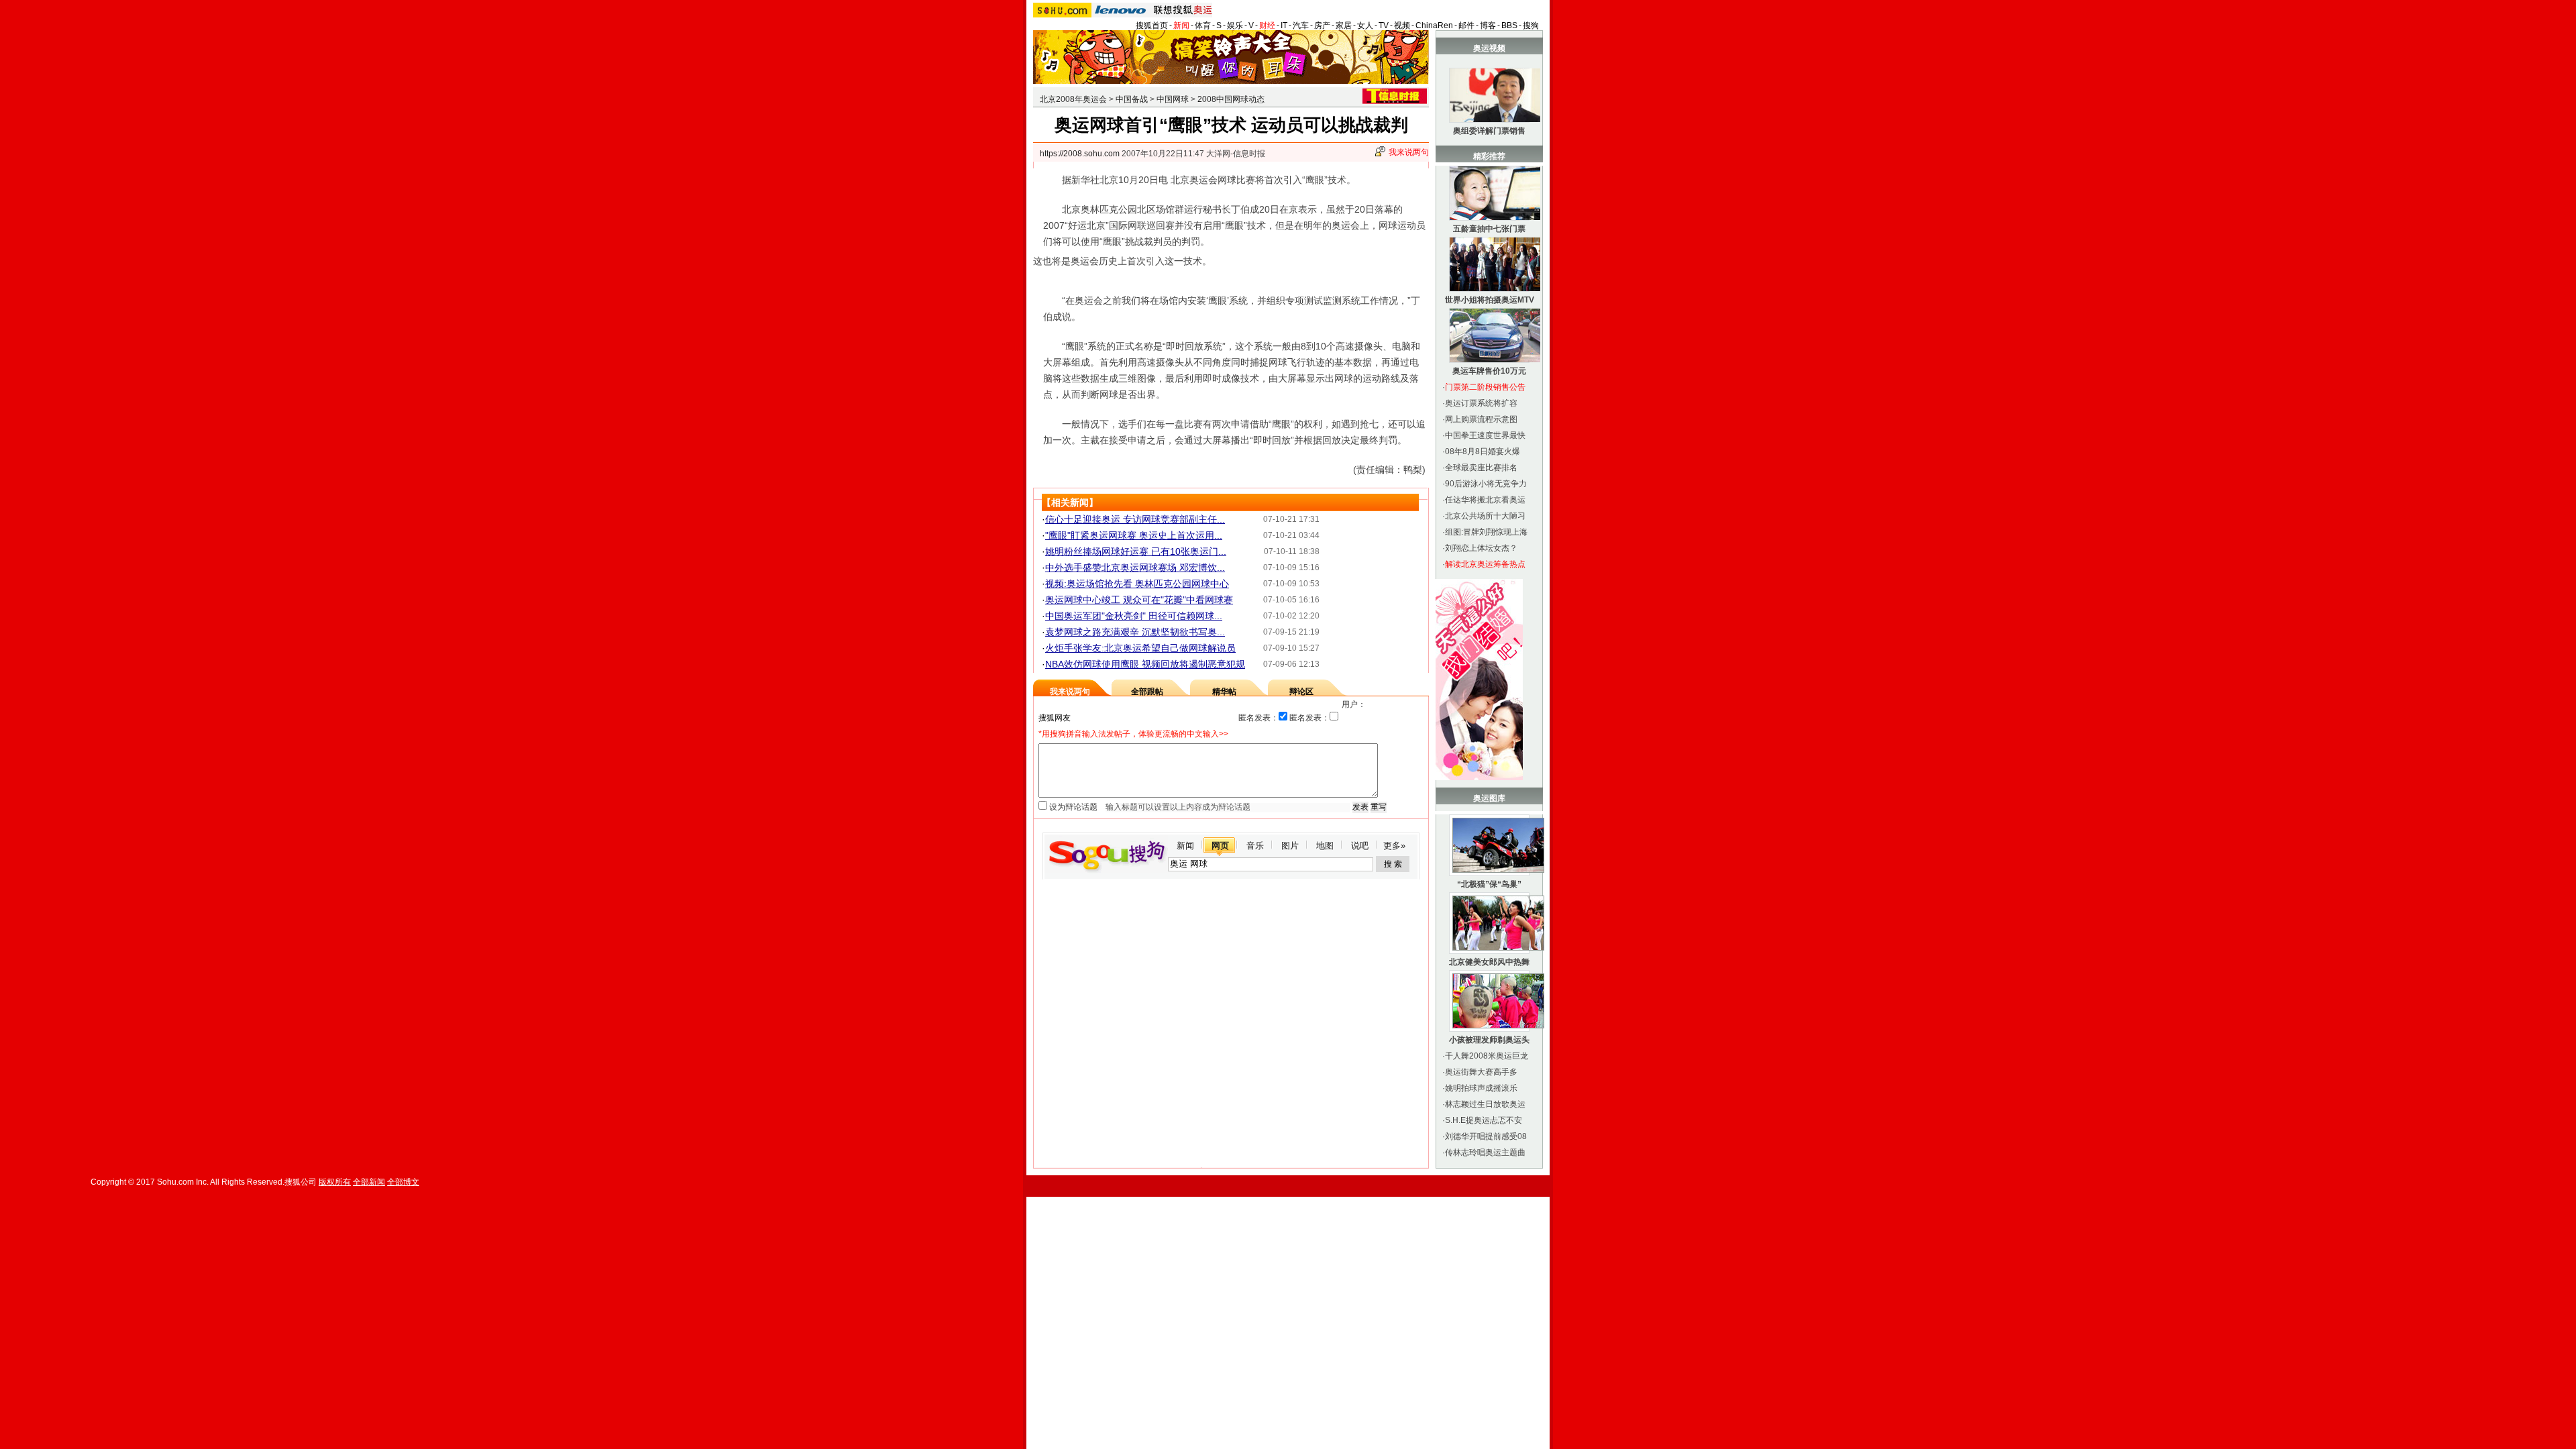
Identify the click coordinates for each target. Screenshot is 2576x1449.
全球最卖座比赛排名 (1481, 468)
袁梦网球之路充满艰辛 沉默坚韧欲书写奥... (1135, 632)
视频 (1402, 25)
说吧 (1360, 846)
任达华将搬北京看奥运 (1485, 500)
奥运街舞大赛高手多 (1481, 1072)
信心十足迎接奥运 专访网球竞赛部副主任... (1135, 519)
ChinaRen (1434, 25)
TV (1384, 25)
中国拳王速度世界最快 (1485, 435)
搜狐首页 (1152, 25)
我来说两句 (1409, 152)
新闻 (1181, 25)
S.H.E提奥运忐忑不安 (1484, 1120)
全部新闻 (369, 1182)
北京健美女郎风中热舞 (1489, 962)
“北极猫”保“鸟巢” (1489, 884)
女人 (1365, 25)
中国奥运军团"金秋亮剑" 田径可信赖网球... (1134, 616)
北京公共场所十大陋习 (1485, 516)
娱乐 (1235, 25)
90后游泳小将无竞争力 (1486, 484)
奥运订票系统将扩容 (1481, 403)
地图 (1325, 846)
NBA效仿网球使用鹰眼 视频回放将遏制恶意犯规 (1145, 664)
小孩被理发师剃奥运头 (1489, 1040)
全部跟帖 (1147, 692)
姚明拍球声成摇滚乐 (1481, 1088)
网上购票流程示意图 (1481, 419)
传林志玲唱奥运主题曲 (1485, 1152)
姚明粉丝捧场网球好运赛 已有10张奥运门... (1136, 551)
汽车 (1301, 25)
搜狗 (1531, 25)
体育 (1203, 25)
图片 (1290, 846)
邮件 (1466, 25)
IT (1284, 25)
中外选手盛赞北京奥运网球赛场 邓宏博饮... (1135, 568)
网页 (1220, 846)
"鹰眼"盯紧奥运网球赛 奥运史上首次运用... (1134, 535)
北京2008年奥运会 (1073, 99)
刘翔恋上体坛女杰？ (1481, 548)
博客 (1488, 25)
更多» (1394, 846)
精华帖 (1224, 692)
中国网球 (1173, 99)
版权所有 (335, 1182)
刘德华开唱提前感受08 (1486, 1136)
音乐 (1255, 846)
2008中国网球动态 (1231, 99)
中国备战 (1132, 99)
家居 (1344, 25)
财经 (1267, 25)
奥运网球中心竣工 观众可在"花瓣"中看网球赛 (1139, 600)
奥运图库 (1489, 798)
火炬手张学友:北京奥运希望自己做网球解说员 (1140, 648)
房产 (1322, 25)
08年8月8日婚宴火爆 (1483, 451)
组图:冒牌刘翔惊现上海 (1486, 532)
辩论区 (1301, 692)
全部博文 (403, 1182)
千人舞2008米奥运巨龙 (1487, 1056)
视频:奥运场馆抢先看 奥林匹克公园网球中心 (1137, 584)
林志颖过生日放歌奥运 (1485, 1104)
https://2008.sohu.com (1080, 154)
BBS (1509, 25)
